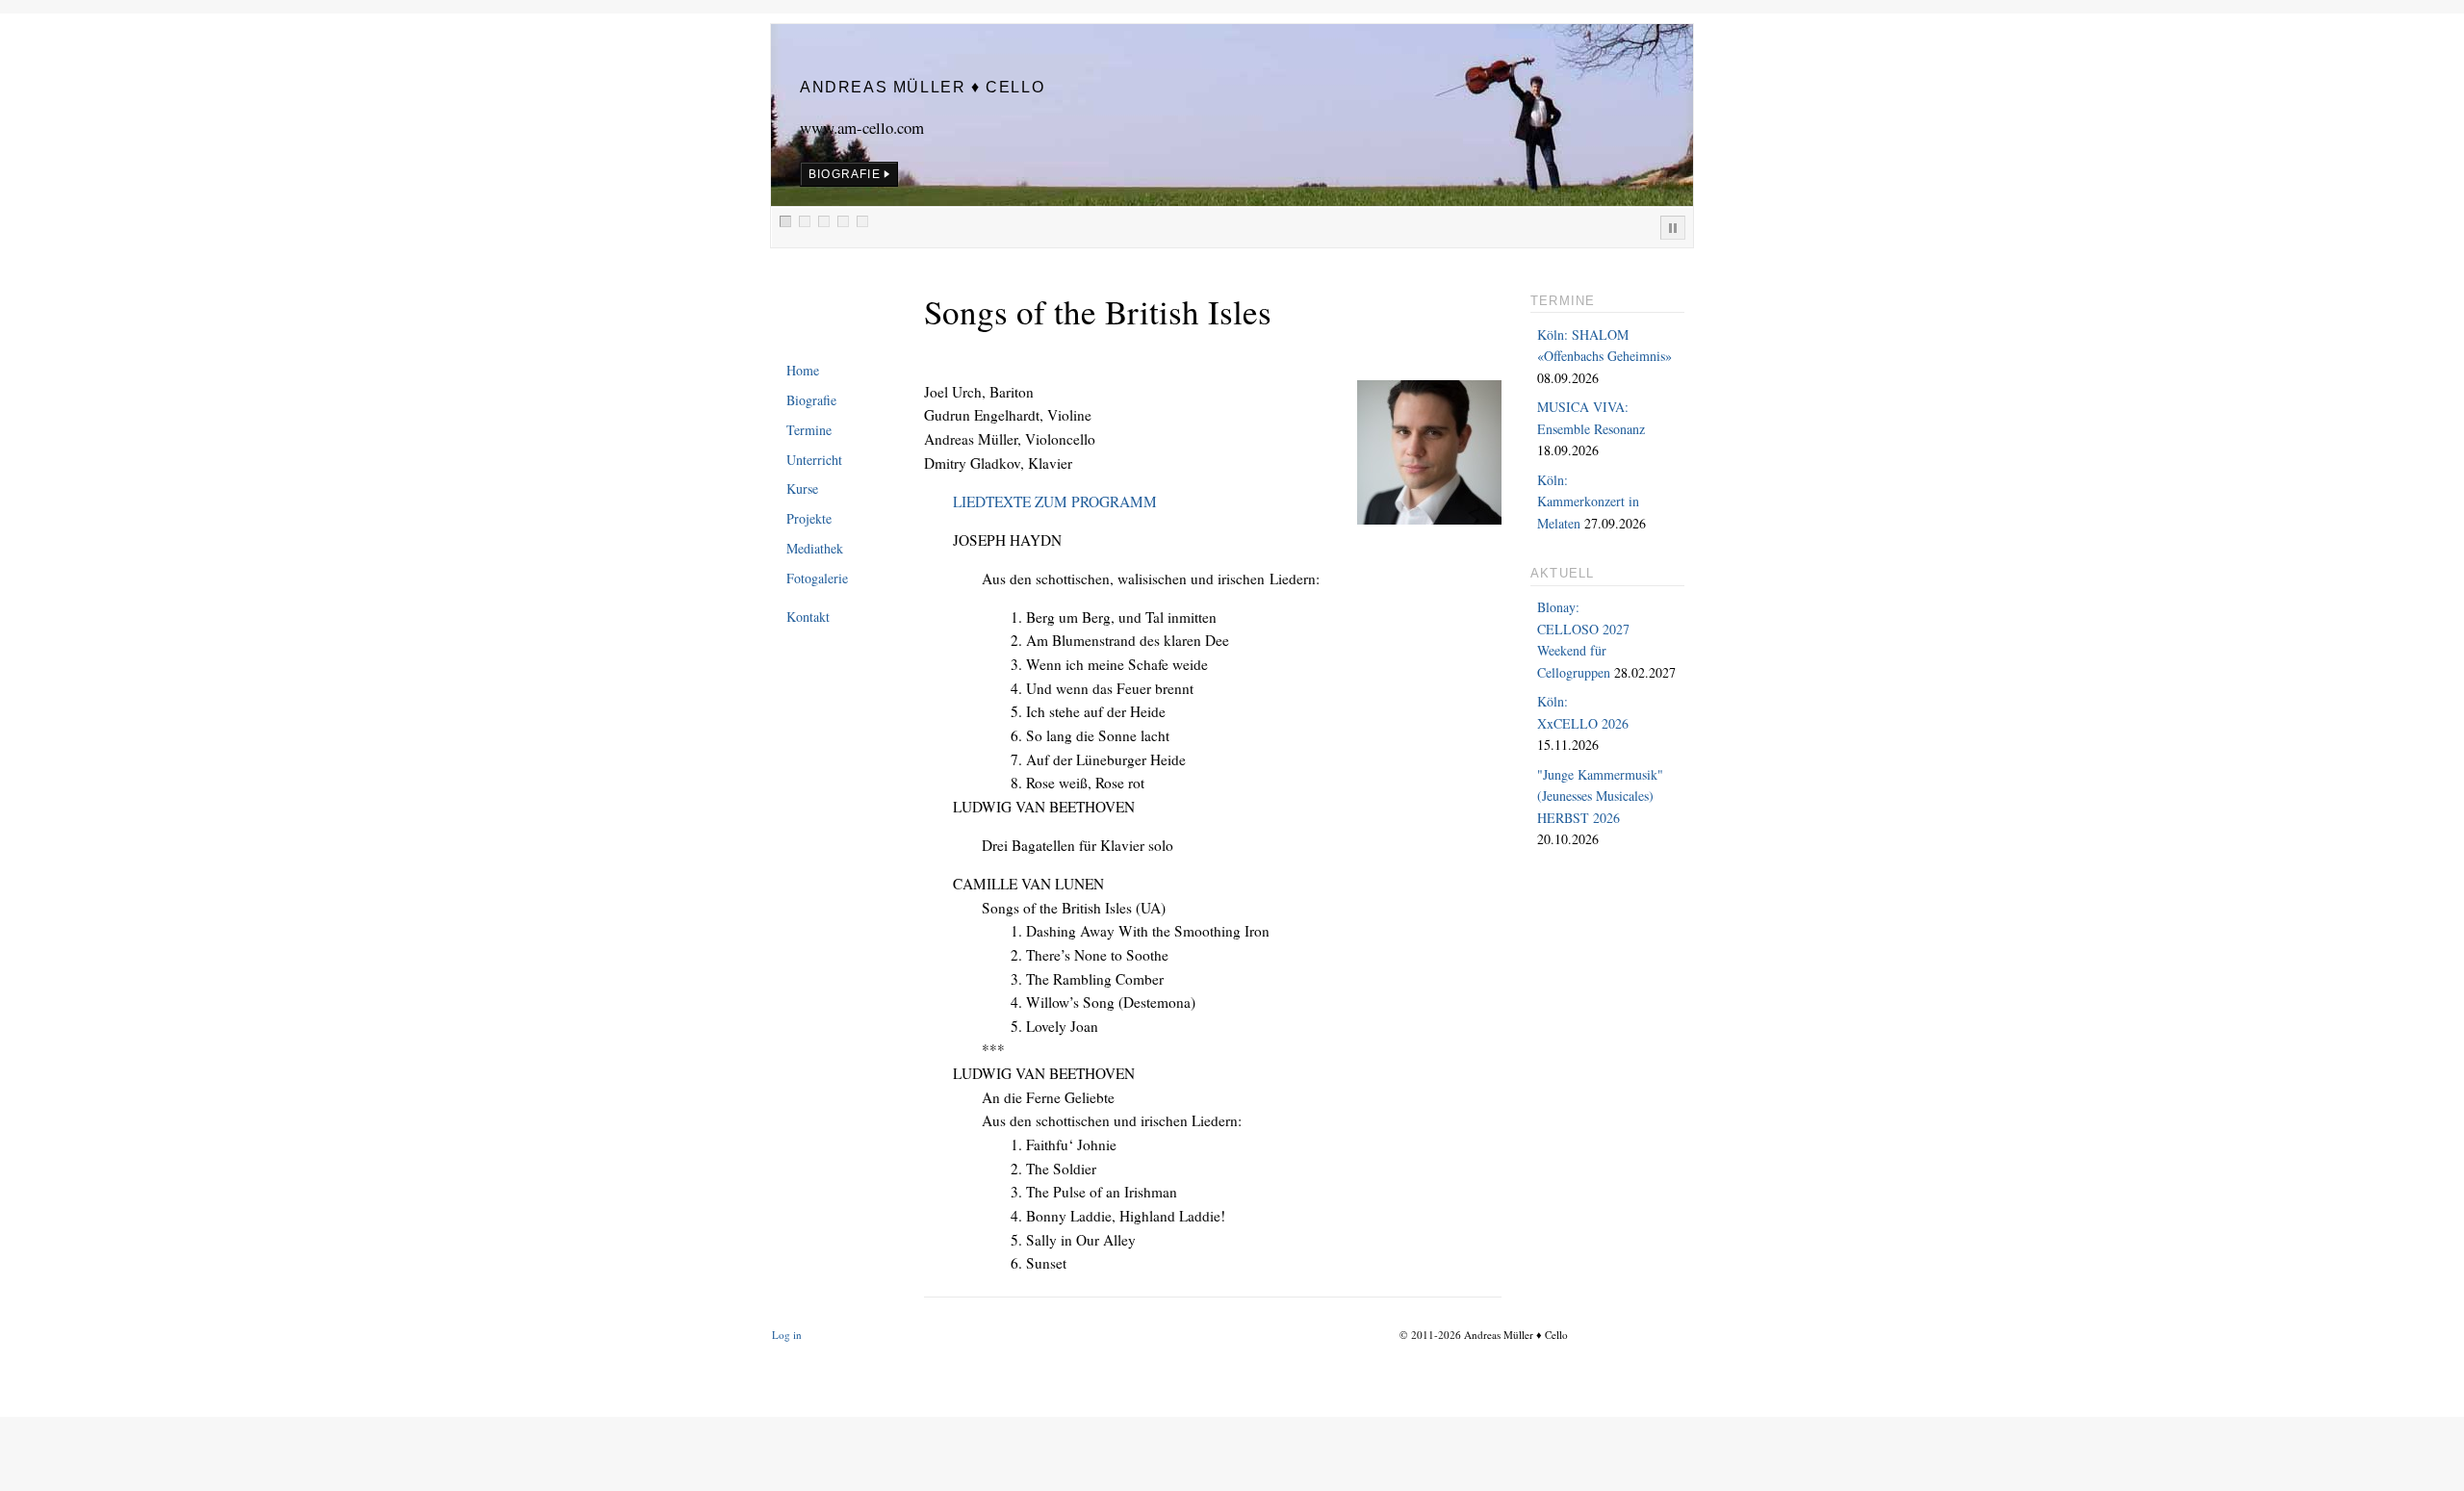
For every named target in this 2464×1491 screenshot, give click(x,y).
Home (803, 370)
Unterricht (814, 460)
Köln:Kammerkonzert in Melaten (1588, 501)
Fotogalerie (817, 578)
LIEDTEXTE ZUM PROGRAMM (1055, 501)
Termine (809, 430)
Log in (787, 1335)
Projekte (809, 518)
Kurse (802, 488)
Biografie (811, 400)
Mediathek (815, 548)
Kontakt (808, 617)
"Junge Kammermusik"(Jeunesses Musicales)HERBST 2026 (1600, 796)
